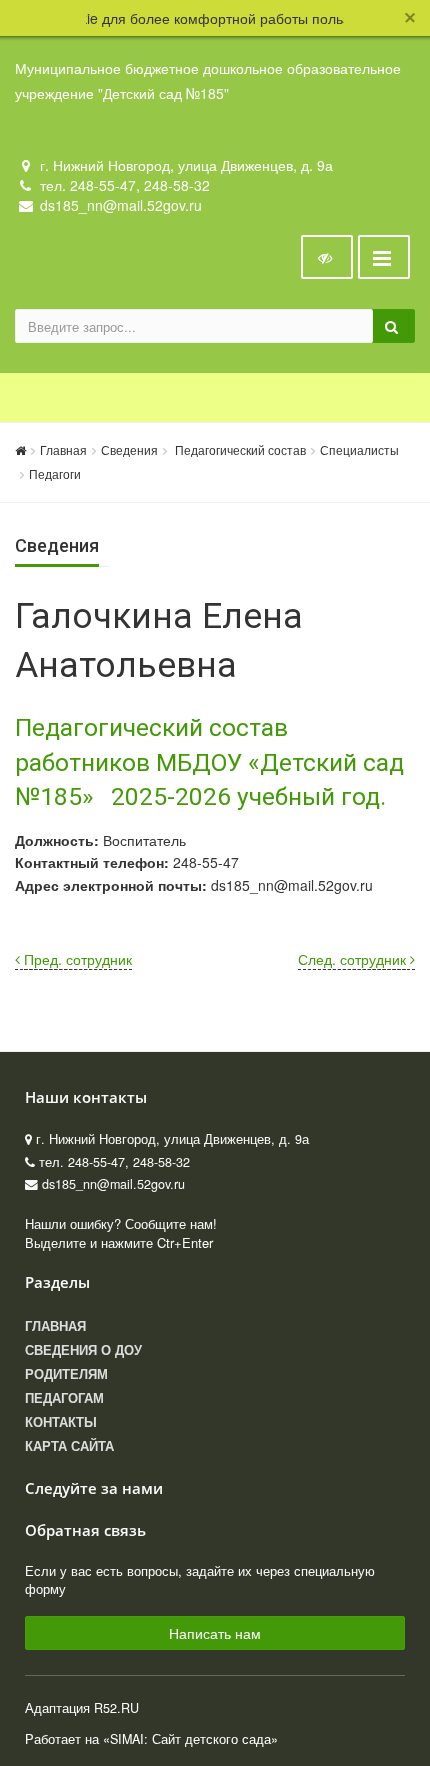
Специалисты (359, 449)
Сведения (129, 449)
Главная (63, 449)
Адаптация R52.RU (82, 1708)
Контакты (61, 1422)
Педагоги (55, 473)
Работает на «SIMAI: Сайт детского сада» (151, 1739)
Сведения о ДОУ (83, 1350)
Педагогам (64, 1398)
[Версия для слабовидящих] (327, 257)
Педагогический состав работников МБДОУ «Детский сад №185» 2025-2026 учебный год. (209, 762)
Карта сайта (69, 1446)
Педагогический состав (239, 449)
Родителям (66, 1374)
